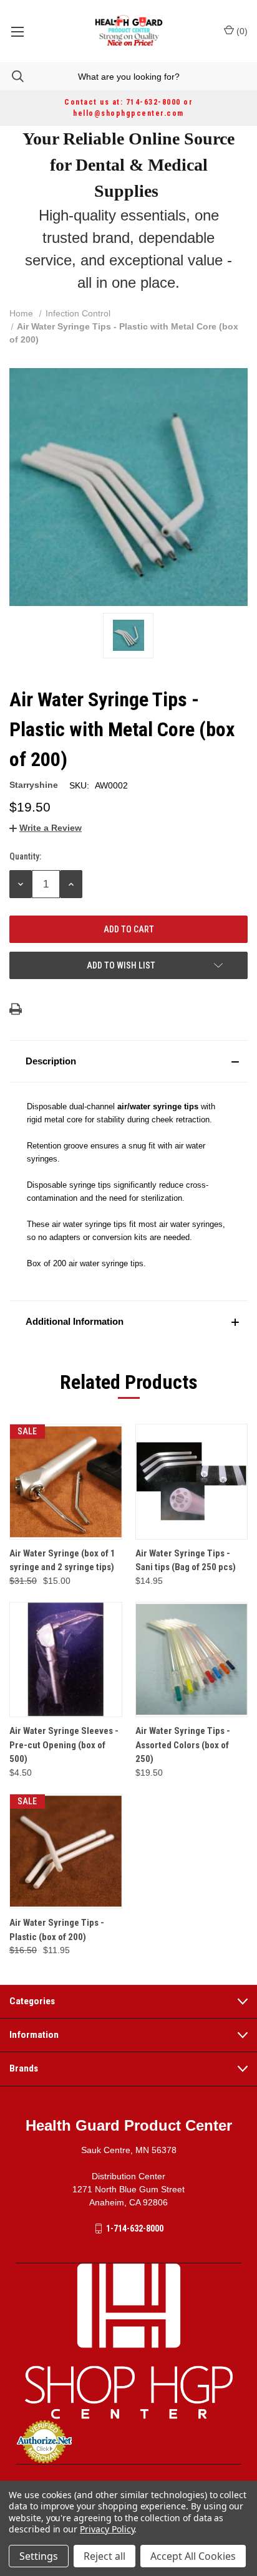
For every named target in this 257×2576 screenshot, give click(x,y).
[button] (128, 1061)
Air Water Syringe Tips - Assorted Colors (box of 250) (183, 1745)
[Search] (12, 76)
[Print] (16, 1009)
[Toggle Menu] (17, 31)
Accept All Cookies (193, 2556)
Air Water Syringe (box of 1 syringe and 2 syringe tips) (62, 1560)
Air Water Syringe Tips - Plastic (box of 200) (57, 1930)
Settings (39, 2556)
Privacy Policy (107, 2529)
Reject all (104, 2556)
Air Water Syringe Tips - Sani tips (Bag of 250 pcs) (186, 1560)
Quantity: (25, 856)
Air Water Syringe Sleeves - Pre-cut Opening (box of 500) (64, 1745)
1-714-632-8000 (135, 2228)
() (241, 31)
